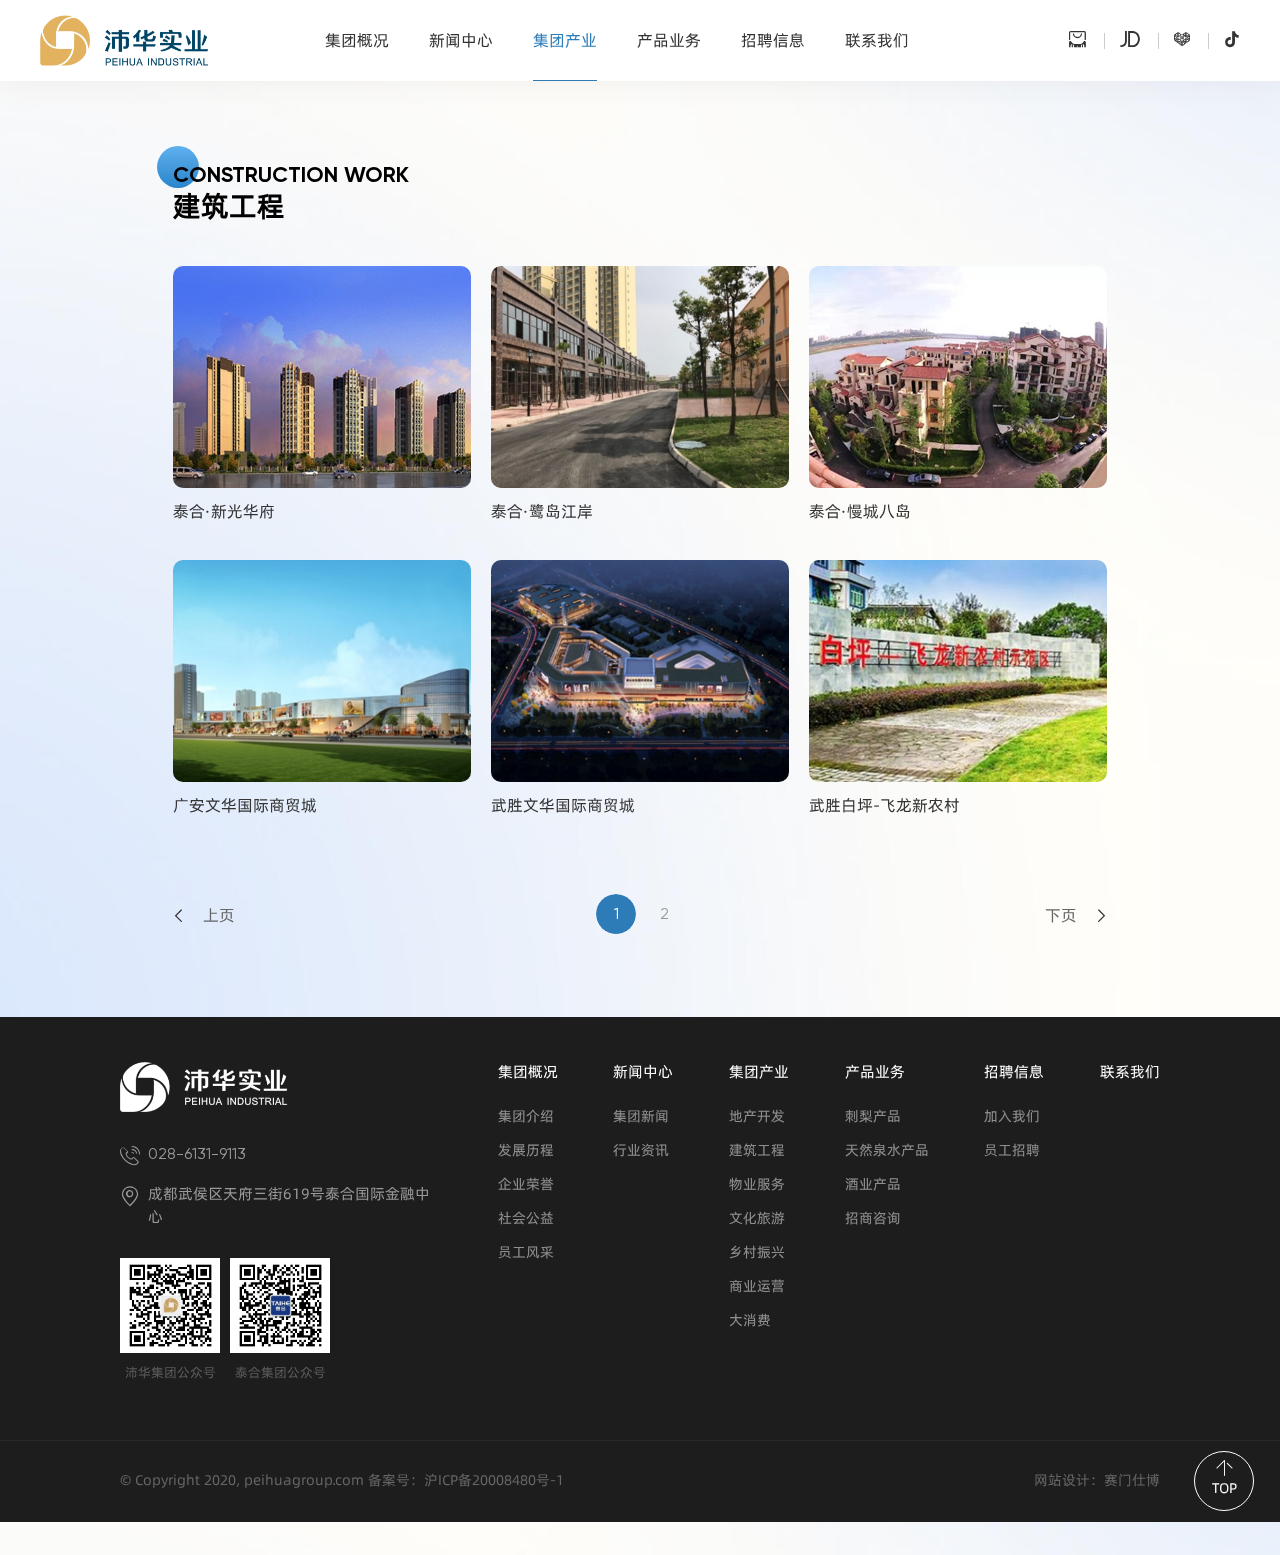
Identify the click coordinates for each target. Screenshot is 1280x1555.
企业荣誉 (526, 1184)
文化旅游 (757, 1218)
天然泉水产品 (887, 1150)
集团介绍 (526, 1116)
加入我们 (1012, 1116)
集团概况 (357, 40)
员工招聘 (1012, 1150)
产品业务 (669, 40)
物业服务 (757, 1184)
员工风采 (526, 1252)
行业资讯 (641, 1150)
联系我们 (877, 40)
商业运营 (757, 1286)
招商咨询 (873, 1218)
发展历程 (526, 1150)
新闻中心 (461, 40)
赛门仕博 (1132, 1480)
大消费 (750, 1320)
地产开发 (757, 1116)
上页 (219, 915)
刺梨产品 (873, 1116)
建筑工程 (757, 1150)
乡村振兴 (757, 1252)
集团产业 (565, 40)
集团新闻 (641, 1116)
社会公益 (526, 1218)
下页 (1061, 915)
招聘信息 (773, 40)
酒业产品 (873, 1184)
